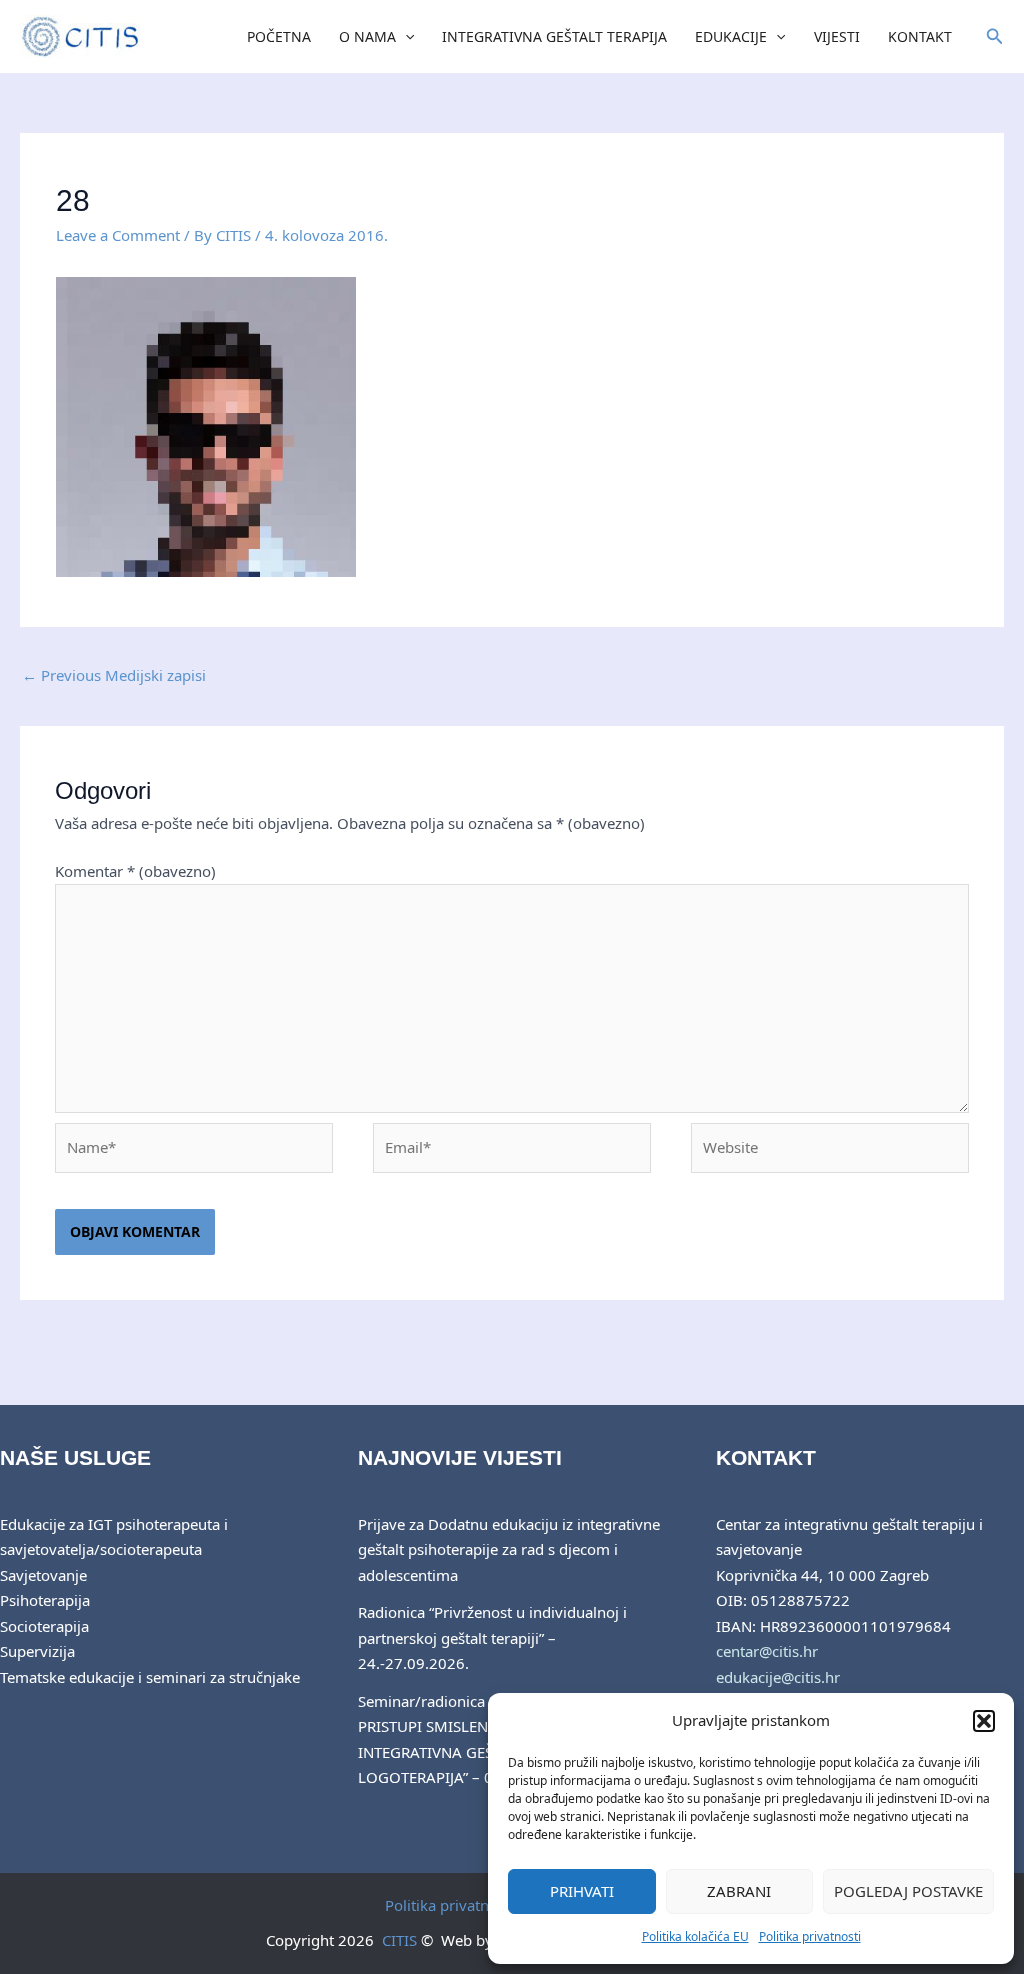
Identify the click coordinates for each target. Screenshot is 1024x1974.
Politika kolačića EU (695, 1936)
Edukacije (731, 36)
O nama (367, 36)
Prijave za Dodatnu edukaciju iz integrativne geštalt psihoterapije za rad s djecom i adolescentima (509, 1549)
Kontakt (920, 36)
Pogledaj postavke (908, 1891)
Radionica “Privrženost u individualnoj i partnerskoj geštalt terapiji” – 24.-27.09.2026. (492, 1637)
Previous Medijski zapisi (114, 675)
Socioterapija (44, 1626)
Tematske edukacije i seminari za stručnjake (150, 1677)
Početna (279, 36)
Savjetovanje (43, 1575)
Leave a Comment (118, 235)
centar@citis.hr (767, 1651)
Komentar (135, 871)
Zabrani (739, 1891)
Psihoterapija (45, 1600)
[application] (405, 37)
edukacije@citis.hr (778, 1677)
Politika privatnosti (810, 1936)
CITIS (399, 1940)
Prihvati (582, 1891)
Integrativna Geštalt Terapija (554, 36)
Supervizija (37, 1651)
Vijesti (837, 36)
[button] (984, 1721)
